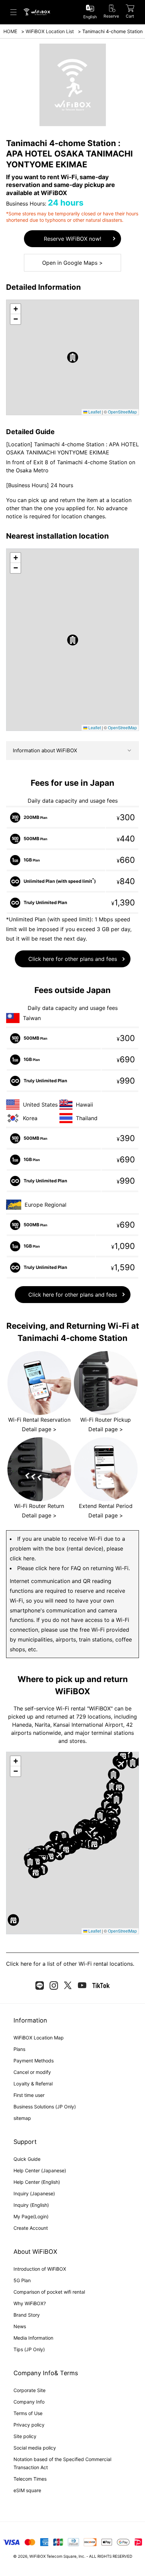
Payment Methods (34, 2061)
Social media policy (35, 2448)
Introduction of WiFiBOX (40, 2269)
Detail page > (39, 1429)
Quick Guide (27, 2159)
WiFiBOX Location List (50, 31)
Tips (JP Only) (29, 2349)
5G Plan (22, 2280)
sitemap (22, 2118)
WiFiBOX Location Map (39, 2038)
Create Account (31, 2228)
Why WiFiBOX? (30, 2303)
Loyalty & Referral (33, 2084)
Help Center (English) (37, 2182)
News (20, 2326)
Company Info (29, 2402)
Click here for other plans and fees (73, 959)
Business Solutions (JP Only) (45, 2107)
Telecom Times (30, 2479)
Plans (19, 2049)
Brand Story (27, 2315)
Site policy (25, 2436)
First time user (29, 2095)
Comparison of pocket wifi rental (49, 2292)
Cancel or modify (32, 2072)
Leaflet (94, 412)
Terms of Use (28, 2413)
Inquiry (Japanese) (34, 2193)
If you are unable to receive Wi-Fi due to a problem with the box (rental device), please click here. (67, 1549)
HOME (10, 31)
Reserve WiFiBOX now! (72, 239)
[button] (73, 357)
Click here (19, 1964)
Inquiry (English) (31, 2205)
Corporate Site (30, 2390)
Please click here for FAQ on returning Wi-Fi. (74, 1568)
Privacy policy (29, 2425)
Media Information (33, 2338)
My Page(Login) (31, 2216)
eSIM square (27, 2490)
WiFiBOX (37, 2556)
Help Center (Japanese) (40, 2170)
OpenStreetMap (122, 412)
